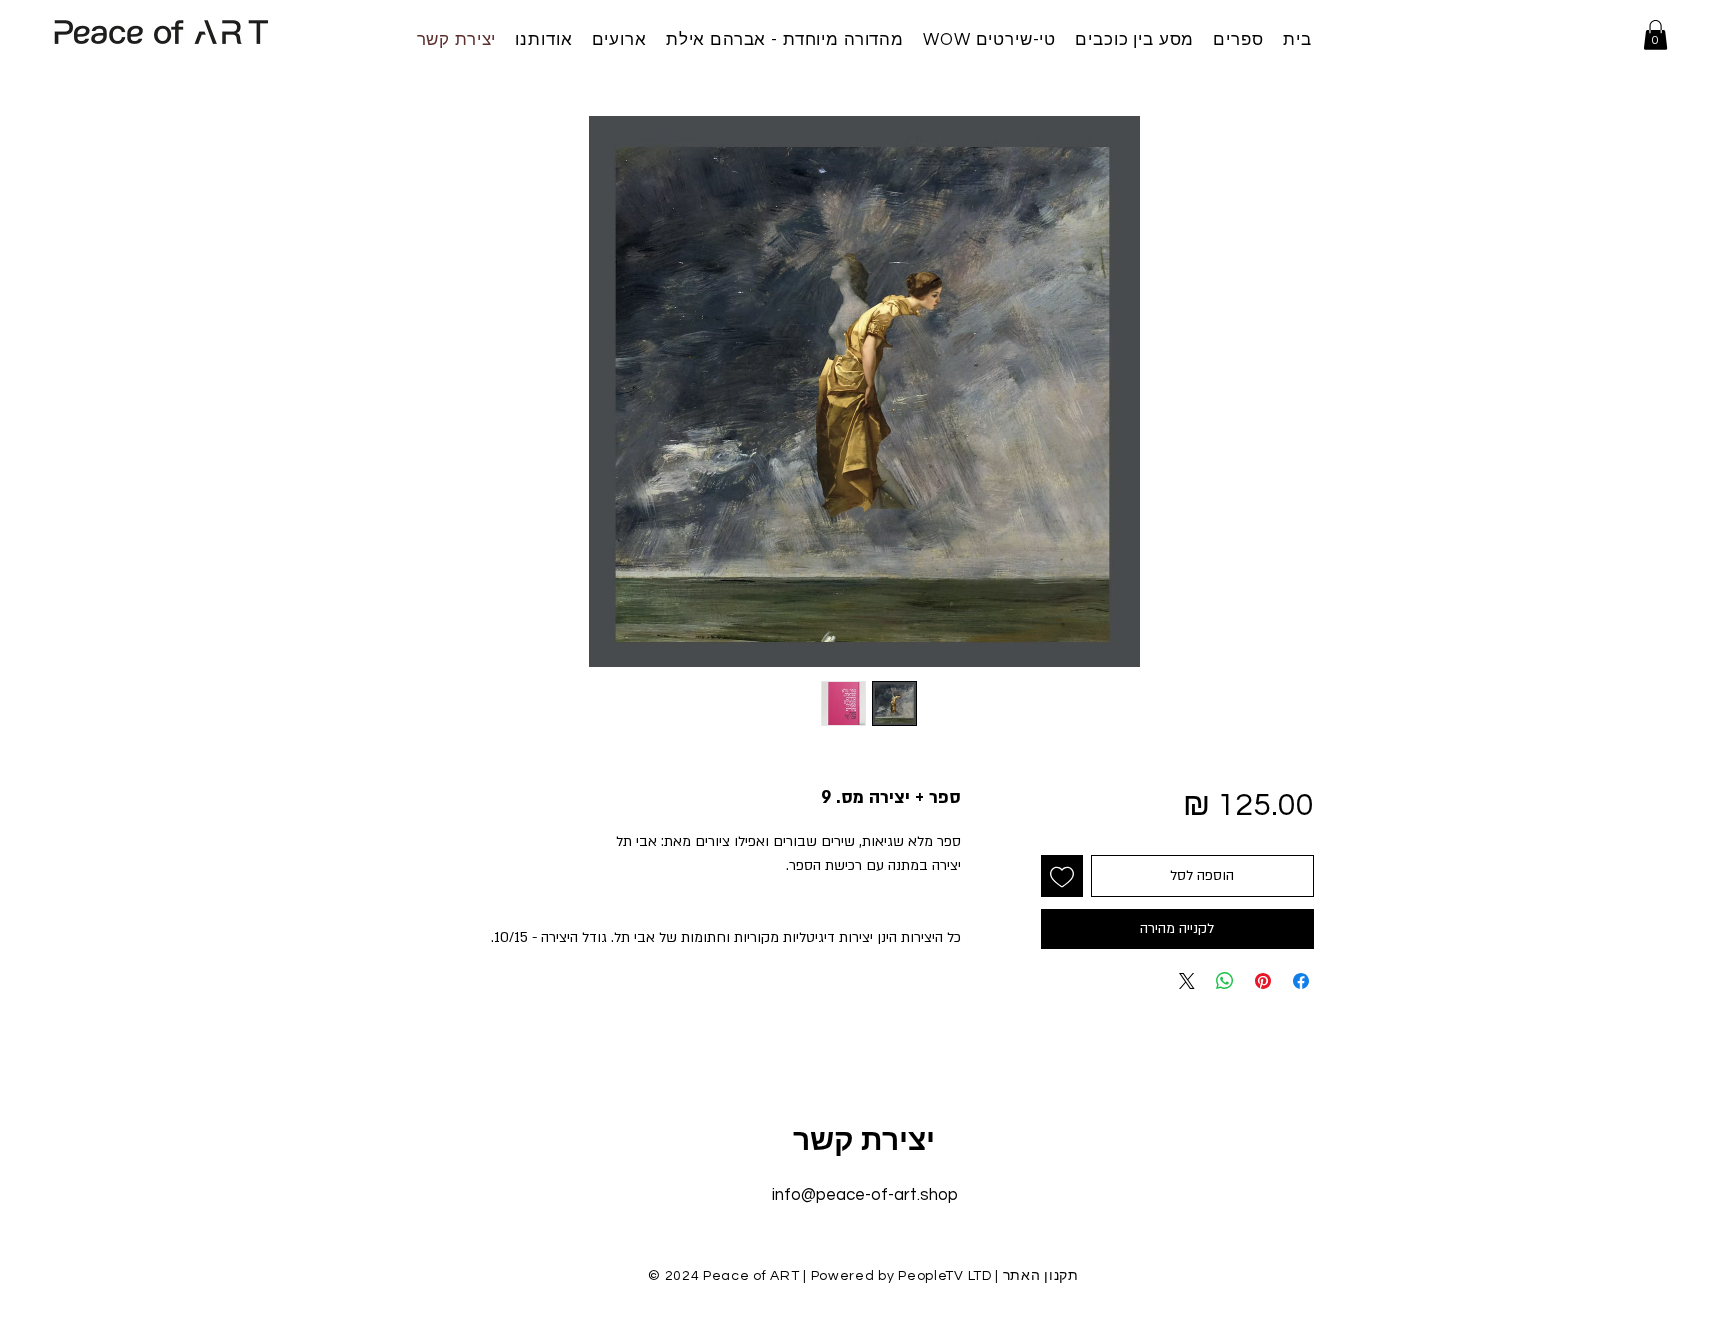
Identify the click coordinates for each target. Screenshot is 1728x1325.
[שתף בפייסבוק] (1301, 981)
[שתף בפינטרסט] (1263, 981)
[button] (1655, 35)
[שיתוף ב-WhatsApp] (1225, 981)
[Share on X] (1187, 981)
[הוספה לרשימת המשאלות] (1062, 876)
